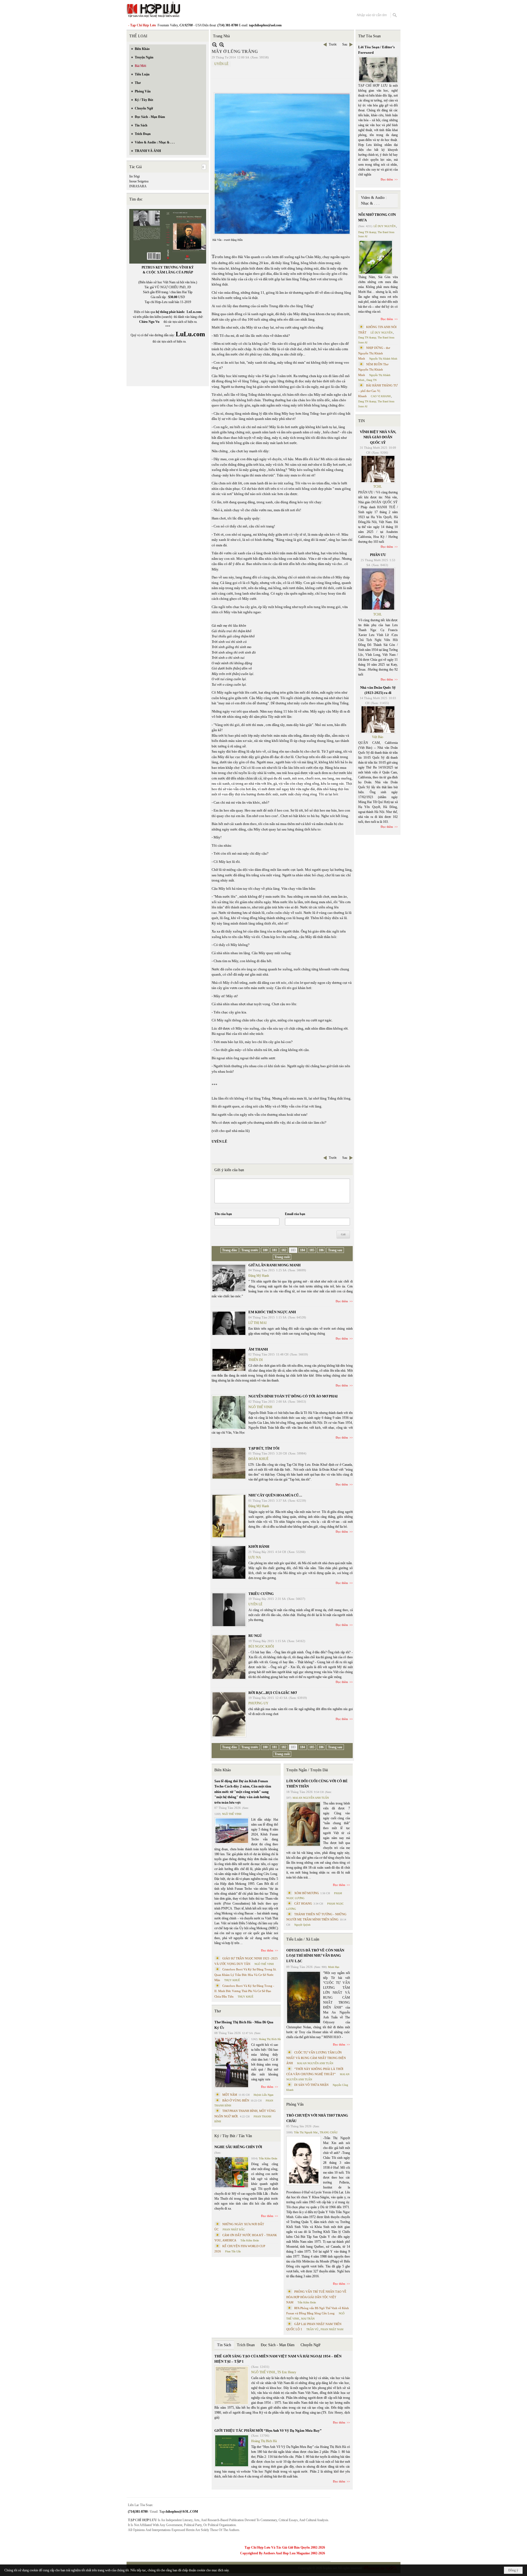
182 (284, 1250)
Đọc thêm (342, 1301)
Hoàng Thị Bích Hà (270, 2039)
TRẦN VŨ (312, 2329)
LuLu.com (194, 312)
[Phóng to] (222, 45)
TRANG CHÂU (329, 2132)
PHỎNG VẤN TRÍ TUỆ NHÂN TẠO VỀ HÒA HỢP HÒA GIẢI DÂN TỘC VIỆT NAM (316, 2297)
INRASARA (138, 186)
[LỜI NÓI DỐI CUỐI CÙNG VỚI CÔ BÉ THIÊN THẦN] (304, 1824)
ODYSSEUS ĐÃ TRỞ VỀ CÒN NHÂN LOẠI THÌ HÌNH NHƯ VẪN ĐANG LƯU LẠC (315, 1956)
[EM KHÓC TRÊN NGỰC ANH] (229, 1323)
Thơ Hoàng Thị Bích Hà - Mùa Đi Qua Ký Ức (244, 2025)
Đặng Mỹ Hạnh (259, 1276)
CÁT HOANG (303, 1903)
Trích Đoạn (246, 2345)
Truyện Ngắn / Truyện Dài (307, 1770)
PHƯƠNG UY (258, 1703)
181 (274, 1250)
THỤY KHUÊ (232, 1980)
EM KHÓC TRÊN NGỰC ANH (272, 1312)
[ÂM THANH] (229, 1360)
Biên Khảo (223, 1770)
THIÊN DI (256, 1360)
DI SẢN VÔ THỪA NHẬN (311, 2085)
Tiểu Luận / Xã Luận (303, 1939)
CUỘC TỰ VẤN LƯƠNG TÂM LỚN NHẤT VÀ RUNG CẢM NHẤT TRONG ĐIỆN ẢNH (316, 2058)
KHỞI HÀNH (259, 1547)
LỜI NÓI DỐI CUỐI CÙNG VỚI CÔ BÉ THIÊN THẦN (317, 1784)
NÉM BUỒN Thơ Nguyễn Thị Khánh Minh (373, 370)
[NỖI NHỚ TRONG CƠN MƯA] (375, 257)
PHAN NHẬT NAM (332, 2329)
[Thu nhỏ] (215, 45)
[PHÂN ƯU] (378, 589)
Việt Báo (378, 737)
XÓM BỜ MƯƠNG (307, 1893)
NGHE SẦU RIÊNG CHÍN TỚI (238, 2147)
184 (302, 1250)
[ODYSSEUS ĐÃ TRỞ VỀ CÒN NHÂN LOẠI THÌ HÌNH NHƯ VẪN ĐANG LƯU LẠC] (304, 1997)
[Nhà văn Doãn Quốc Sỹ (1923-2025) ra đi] (378, 719)
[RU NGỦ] (229, 1657)
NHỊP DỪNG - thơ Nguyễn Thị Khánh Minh (374, 353)
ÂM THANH (258, 1349)
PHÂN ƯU (378, 555)
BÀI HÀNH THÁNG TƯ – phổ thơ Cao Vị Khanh (378, 391)
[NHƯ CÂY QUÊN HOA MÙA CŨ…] (229, 1516)
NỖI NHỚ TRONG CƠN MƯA (377, 217)
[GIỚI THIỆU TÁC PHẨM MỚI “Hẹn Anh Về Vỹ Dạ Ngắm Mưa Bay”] (232, 2451)
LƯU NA (255, 1557)
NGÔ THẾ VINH (260, 1407)
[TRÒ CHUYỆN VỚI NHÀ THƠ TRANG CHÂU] (304, 2161)
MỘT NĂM (230, 2095)
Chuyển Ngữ (310, 2345)
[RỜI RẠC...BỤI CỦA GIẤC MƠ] (229, 1714)
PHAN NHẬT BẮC (234, 2229)
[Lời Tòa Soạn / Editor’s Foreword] (378, 70)
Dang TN (372, 380)
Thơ (218, 2011)
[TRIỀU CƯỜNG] (229, 1610)
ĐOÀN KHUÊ (258, 1459)
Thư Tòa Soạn (369, 36)
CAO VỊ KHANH (381, 396)
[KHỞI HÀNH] (229, 1562)
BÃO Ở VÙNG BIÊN (236, 2100)
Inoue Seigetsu (139, 181)
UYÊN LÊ (221, 64)
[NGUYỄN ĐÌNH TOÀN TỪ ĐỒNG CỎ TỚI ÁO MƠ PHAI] (229, 1412)
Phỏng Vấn (295, 2104)
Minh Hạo (334, 1967)
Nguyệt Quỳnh (302, 1925)
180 (265, 1250)
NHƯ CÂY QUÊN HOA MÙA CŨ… (275, 1495)
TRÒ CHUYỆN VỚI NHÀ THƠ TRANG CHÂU (317, 2118)
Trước (333, 44)
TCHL (378, 487)
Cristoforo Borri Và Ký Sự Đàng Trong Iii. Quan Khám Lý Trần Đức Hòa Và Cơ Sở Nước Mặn (246, 1975)
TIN (361, 421)
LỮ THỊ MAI (257, 1323)
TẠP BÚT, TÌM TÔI (264, 1448)
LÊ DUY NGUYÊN (385, 226)
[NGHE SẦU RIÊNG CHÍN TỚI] (232, 2172)
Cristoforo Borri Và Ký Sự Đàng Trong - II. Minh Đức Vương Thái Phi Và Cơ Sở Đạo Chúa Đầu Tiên (244, 1991)
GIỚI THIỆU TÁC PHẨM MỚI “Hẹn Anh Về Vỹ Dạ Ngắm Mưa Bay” (268, 2430)
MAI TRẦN (308, 2319)
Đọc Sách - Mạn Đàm (278, 2345)
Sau (345, 44)
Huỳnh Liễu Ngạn (263, 2095)
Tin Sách (224, 2345)
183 (293, 1250)
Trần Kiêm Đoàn (268, 2158)
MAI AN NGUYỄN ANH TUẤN (311, 1798)
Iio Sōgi (134, 176)
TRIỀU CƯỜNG (261, 1594)
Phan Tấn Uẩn (233, 2251)
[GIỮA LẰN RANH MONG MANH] (229, 1278)
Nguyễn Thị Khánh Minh (383, 359)
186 (321, 1250)
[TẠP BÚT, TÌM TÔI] (229, 1463)
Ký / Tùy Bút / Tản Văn (233, 2136)
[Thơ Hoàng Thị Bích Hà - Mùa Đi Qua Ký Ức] (232, 2063)
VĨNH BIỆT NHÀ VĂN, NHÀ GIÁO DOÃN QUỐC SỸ (378, 437)
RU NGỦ (255, 1636)
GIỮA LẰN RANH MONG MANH (274, 1265)
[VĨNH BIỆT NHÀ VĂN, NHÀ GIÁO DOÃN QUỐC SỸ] (378, 469)
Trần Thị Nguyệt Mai (306, 2132)
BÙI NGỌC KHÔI (261, 1646)
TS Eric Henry (287, 2372)
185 (312, 1250)
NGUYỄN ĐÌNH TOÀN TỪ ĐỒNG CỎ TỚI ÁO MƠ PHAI (293, 1396)
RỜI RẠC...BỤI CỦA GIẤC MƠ (273, 1693)
